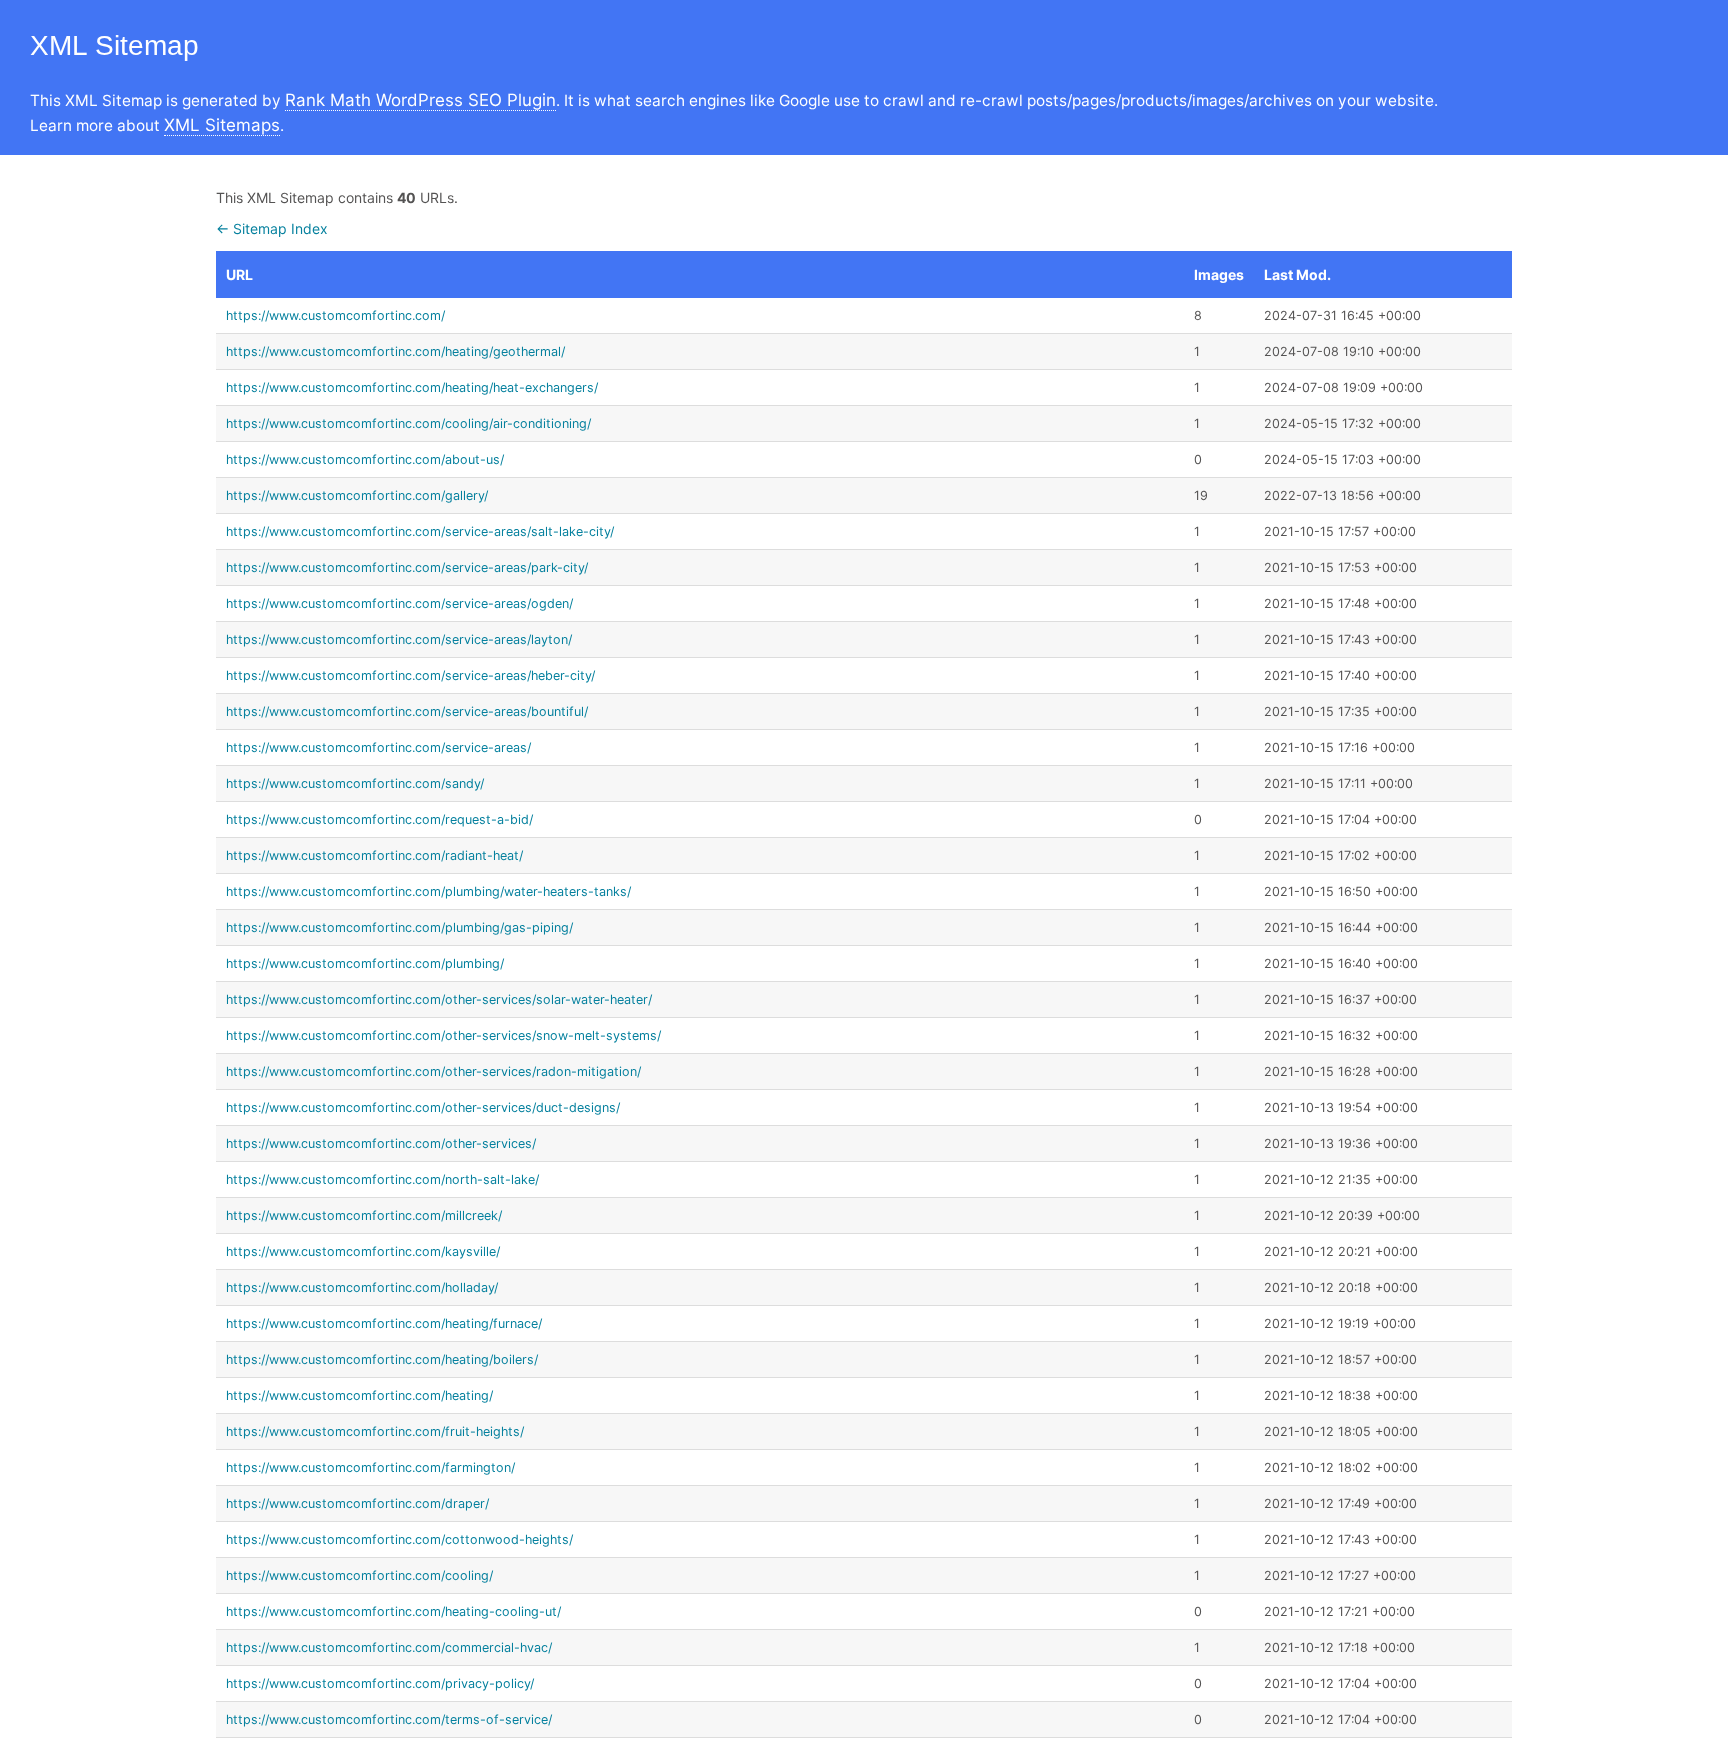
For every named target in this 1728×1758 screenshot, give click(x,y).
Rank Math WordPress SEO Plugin (420, 100)
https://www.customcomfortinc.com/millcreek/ (364, 1215)
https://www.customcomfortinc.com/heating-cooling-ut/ (393, 1611)
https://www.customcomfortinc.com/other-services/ (381, 1143)
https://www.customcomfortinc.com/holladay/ (362, 1287)
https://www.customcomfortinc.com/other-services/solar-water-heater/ (439, 999)
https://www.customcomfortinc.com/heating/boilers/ (382, 1359)
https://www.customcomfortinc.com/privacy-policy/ (380, 1683)
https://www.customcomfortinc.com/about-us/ (365, 459)
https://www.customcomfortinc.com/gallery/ (357, 495)
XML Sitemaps (222, 125)
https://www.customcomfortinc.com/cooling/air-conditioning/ (408, 423)
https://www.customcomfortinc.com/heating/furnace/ (384, 1323)
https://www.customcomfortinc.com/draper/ (357, 1503)
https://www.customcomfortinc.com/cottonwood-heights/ (399, 1539)
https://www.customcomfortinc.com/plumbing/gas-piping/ (399, 927)
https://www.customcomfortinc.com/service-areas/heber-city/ (410, 675)
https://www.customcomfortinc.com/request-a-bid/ (379, 819)
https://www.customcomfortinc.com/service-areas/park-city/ (407, 567)
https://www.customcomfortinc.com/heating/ (359, 1395)
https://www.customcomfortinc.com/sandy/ (355, 783)
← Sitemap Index (272, 228)
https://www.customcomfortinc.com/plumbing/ (365, 963)
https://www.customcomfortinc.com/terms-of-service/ (389, 1719)
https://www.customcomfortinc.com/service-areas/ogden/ (399, 603)
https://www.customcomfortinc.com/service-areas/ (378, 747)
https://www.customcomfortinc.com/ (335, 315)
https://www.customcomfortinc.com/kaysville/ (363, 1251)
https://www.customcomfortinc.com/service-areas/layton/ (399, 639)
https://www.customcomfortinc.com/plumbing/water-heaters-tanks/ (428, 891)
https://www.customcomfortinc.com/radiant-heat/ (374, 855)
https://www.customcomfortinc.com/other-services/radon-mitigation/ (433, 1071)
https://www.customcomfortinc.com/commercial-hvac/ (389, 1647)
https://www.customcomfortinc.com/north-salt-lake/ (382, 1179)
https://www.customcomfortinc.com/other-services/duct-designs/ (423, 1107)
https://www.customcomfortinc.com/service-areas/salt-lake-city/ (420, 531)
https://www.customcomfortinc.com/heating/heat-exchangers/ (412, 387)
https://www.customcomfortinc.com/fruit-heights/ (375, 1431)
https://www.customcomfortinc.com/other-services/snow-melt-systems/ (443, 1035)
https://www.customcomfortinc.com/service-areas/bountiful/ (407, 711)
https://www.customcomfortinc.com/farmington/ (370, 1467)
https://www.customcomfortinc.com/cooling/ (359, 1575)
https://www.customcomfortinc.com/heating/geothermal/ (395, 351)
